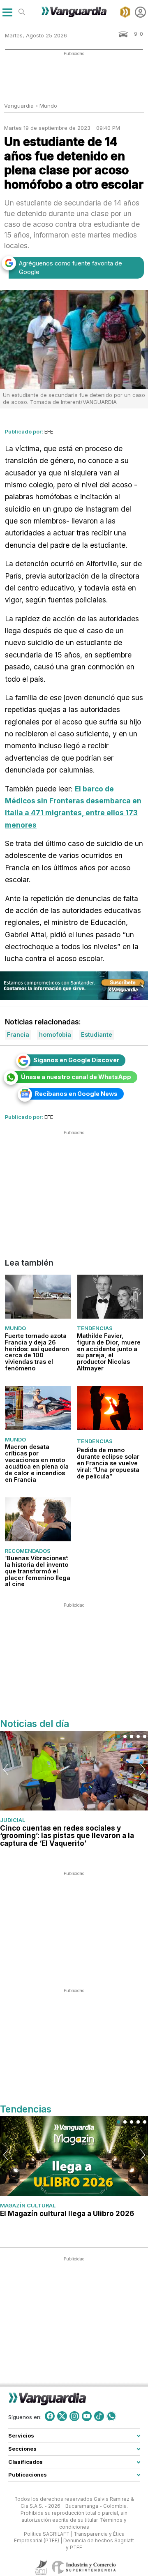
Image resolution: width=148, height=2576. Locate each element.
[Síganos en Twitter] (62, 2416)
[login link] (140, 12)
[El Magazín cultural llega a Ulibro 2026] (74, 2156)
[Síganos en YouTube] (87, 2416)
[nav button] (7, 12)
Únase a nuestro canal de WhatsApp (76, 1077)
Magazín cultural (28, 2205)
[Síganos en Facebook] (50, 2416)
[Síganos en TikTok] (99, 2416)
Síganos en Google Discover (76, 1060)
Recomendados (28, 1550)
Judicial (13, 1820)
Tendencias (95, 1328)
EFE (49, 431)
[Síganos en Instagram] (74, 2416)
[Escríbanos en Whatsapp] (111, 2416)
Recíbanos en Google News (76, 1094)
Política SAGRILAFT (47, 2534)
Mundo (48, 106)
